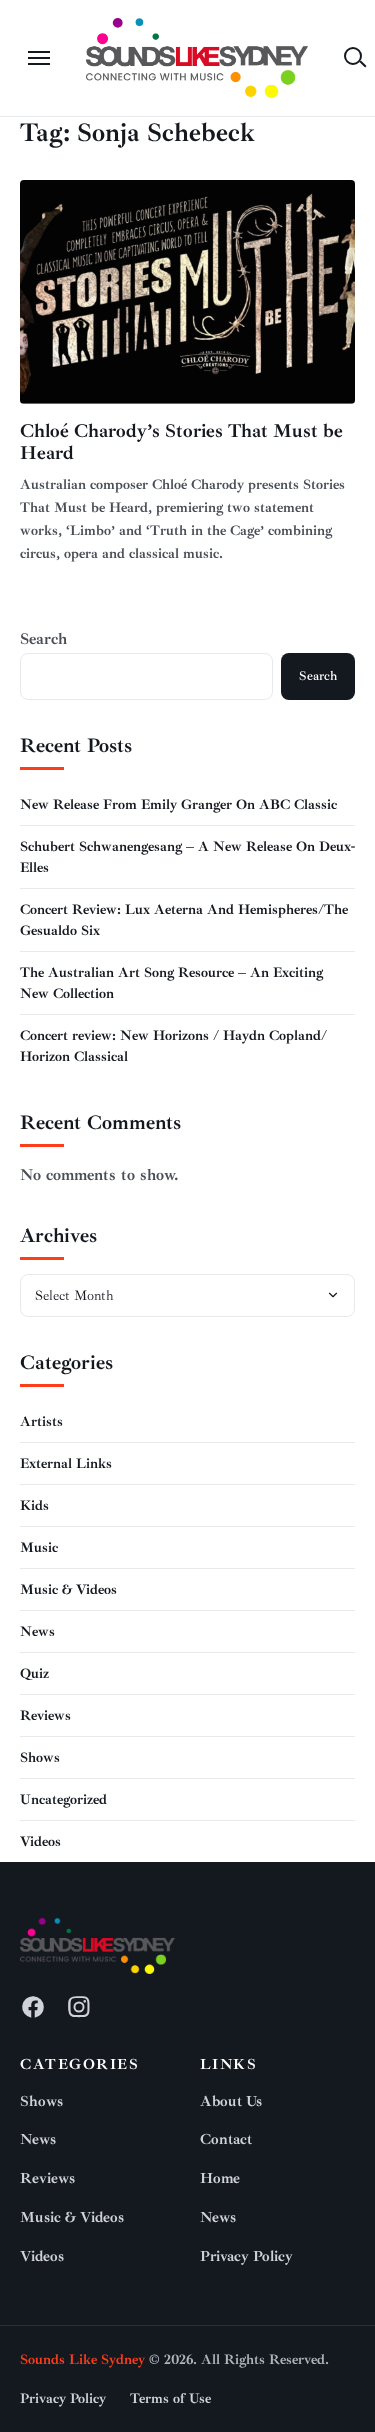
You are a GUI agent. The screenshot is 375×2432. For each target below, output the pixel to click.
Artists (41, 1421)
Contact (226, 2139)
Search (43, 639)
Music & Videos (68, 1589)
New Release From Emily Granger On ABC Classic (178, 804)
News (37, 1631)
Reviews (45, 1715)
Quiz (34, 1673)
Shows (40, 1757)
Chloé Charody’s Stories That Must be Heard (181, 442)
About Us (231, 2101)
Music (39, 1547)
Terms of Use (170, 2398)
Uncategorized (63, 1799)
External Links (66, 1463)
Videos (40, 1841)
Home (220, 2178)
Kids (34, 1505)
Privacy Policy (246, 2256)
